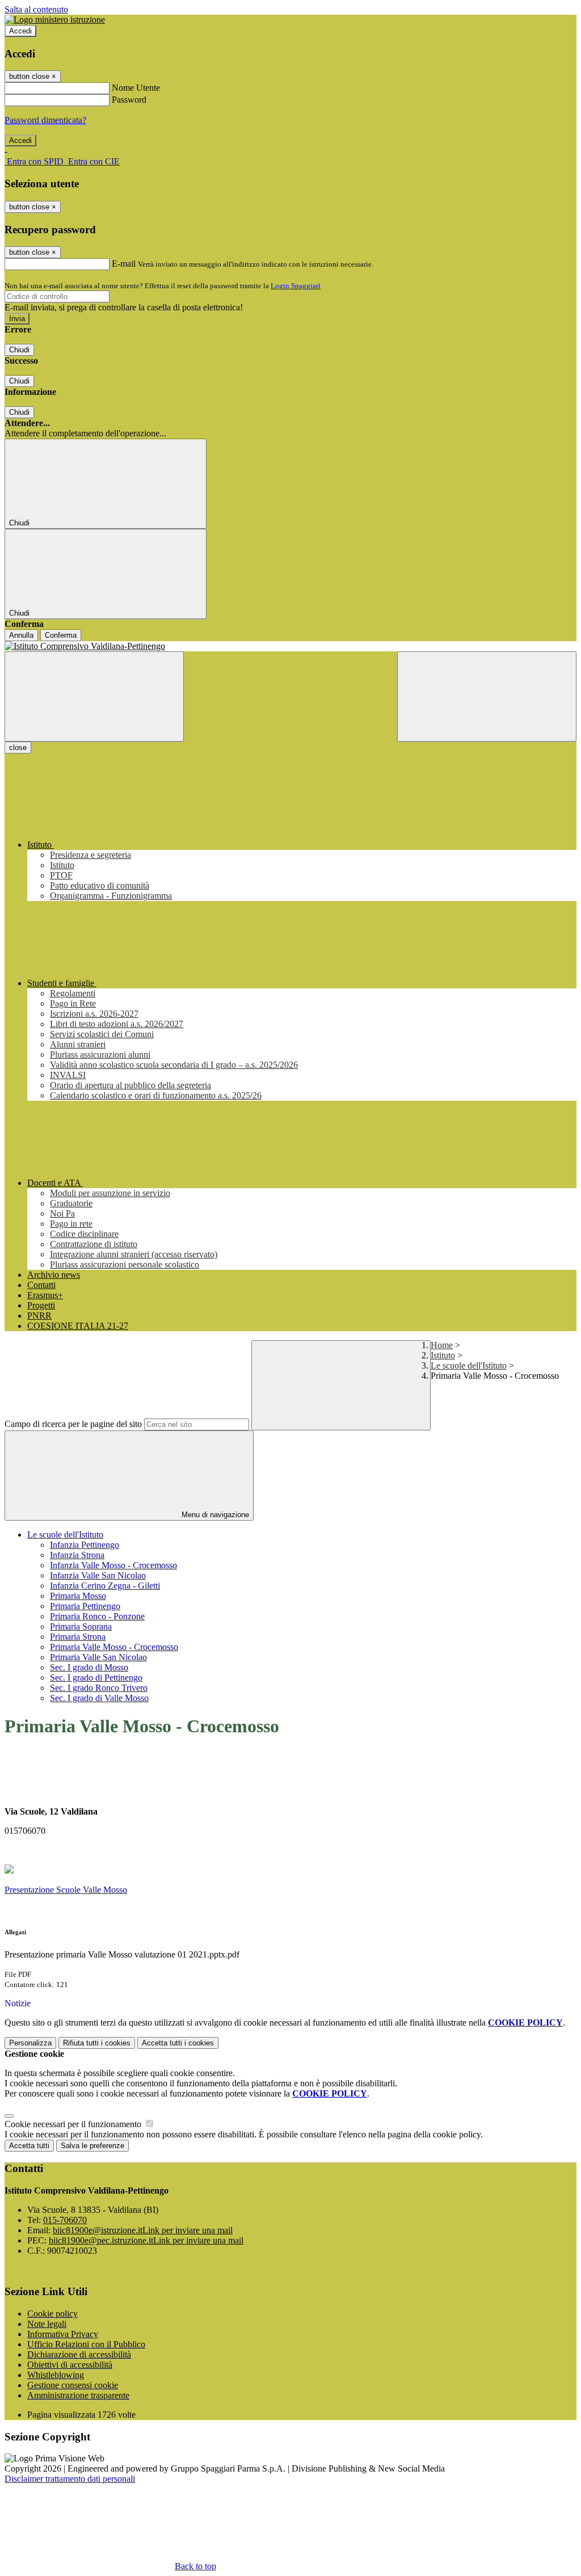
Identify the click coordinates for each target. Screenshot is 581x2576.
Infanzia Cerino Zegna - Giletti (105, 1586)
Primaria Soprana (81, 1626)
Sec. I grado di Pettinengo (96, 1678)
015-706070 (65, 2220)
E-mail (124, 264)
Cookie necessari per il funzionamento (74, 2124)
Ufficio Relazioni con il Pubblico (86, 2344)
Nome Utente (136, 88)
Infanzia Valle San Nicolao (98, 1575)
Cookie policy (52, 2314)
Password (129, 100)
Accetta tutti (178, 2043)
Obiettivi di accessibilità (70, 2365)
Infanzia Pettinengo (85, 1545)
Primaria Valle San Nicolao (98, 1657)
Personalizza (30, 2043)
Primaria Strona (78, 1637)
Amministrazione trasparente (78, 2395)
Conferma (61, 635)
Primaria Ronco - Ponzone (97, 1616)
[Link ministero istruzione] (55, 20)
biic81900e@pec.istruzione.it (146, 2240)
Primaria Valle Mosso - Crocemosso (114, 1647)
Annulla (21, 635)
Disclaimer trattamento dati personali (70, 2479)
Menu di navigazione (214, 1515)
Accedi (20, 31)
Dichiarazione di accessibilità (79, 2354)
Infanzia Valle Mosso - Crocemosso (113, 1565)
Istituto (443, 1355)
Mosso (114, 1890)
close (18, 748)
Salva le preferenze (92, 2146)
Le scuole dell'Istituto (469, 1365)
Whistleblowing (56, 2375)
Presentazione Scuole (43, 1890)
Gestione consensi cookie (73, 2385)
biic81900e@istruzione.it (143, 2230)
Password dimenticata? (45, 120)
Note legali (47, 2324)
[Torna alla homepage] (290, 646)
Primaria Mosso (78, 1596)
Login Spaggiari (296, 286)
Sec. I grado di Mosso (89, 1667)
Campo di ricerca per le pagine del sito (73, 1424)
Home (442, 1345)
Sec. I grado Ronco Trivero (99, 1688)
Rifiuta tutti (97, 2043)
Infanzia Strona (77, 1555)
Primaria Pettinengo (85, 1606)
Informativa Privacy (63, 2334)
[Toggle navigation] (94, 696)
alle (95, 1890)
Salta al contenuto (36, 9)
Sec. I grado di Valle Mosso (99, 1698)
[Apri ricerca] (487, 696)
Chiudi (19, 350)
